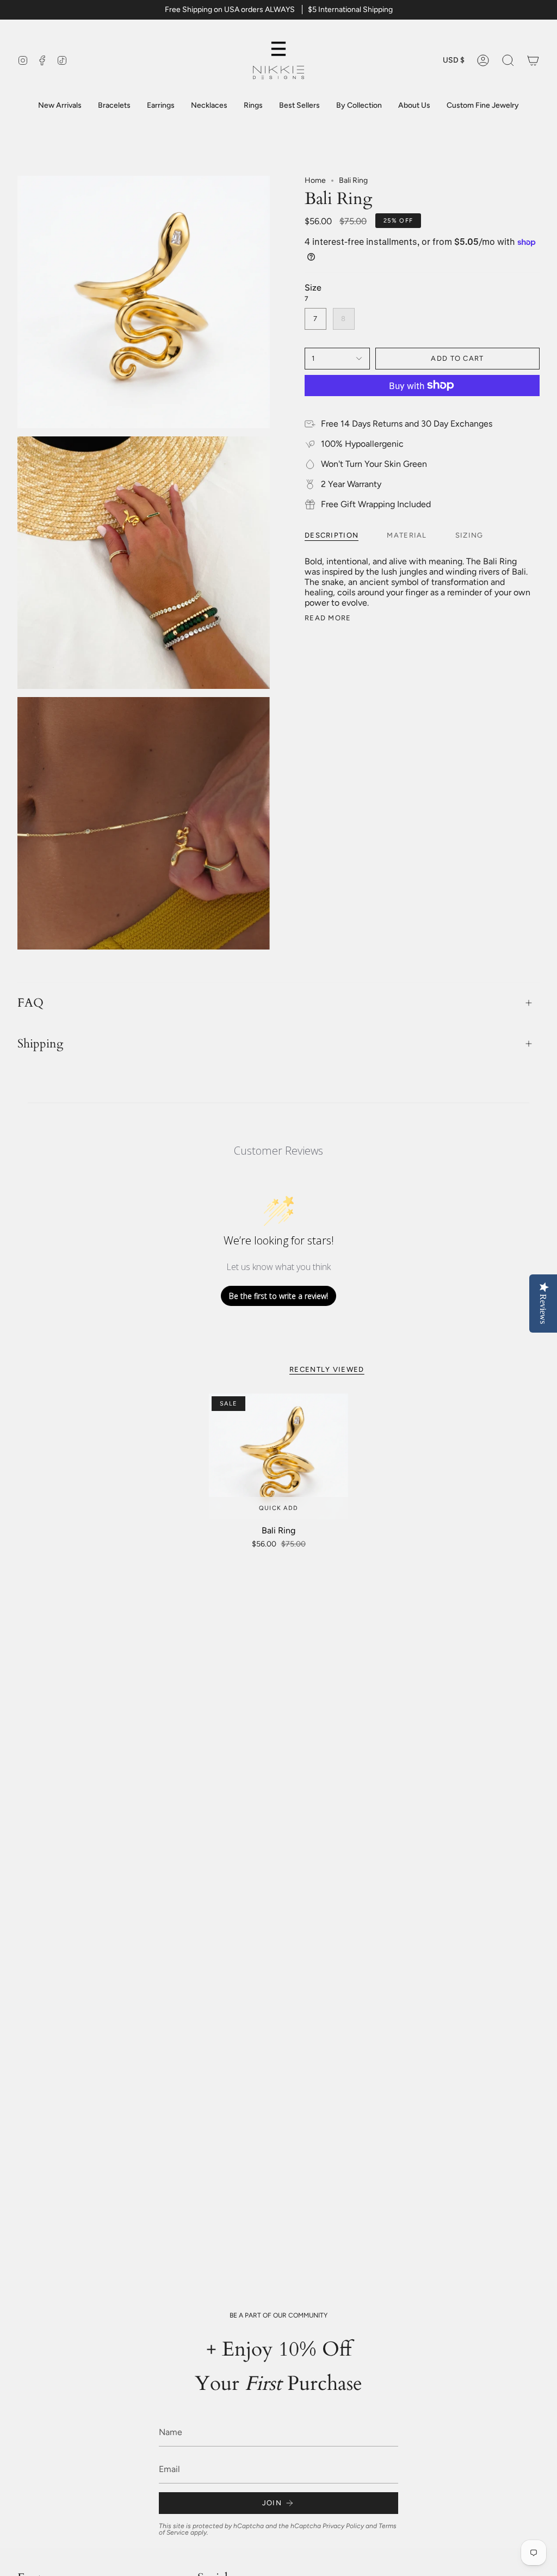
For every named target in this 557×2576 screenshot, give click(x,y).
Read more (328, 618)
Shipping (40, 1044)
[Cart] (533, 60)
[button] (508, 60)
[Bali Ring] (278, 1456)
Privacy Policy (343, 2526)
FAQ (30, 1003)
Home (315, 180)
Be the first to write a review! (278, 1296)
